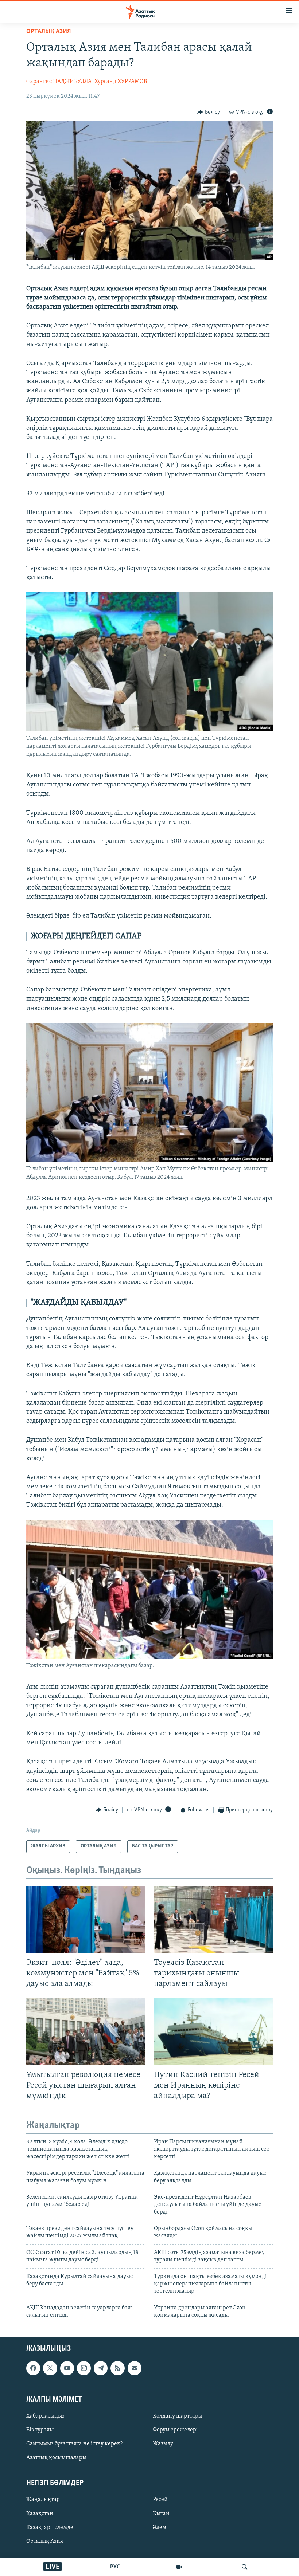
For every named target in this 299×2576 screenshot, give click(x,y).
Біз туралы (40, 2430)
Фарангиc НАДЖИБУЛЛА (59, 82)
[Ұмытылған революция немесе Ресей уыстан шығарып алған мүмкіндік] (86, 2032)
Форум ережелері (175, 2430)
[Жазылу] (135, 2368)
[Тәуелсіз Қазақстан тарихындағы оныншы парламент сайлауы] (213, 1920)
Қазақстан (40, 2513)
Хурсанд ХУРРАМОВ (121, 82)
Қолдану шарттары (178, 2416)
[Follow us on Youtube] (67, 2368)
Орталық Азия (45, 2541)
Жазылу (163, 2444)
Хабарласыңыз (45, 2416)
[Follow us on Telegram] (101, 2368)
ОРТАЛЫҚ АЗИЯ (48, 32)
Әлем (160, 2527)
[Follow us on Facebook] (33, 2368)
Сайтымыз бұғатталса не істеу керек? (74, 2444)
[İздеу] (245, 2567)
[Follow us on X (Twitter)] (50, 2368)
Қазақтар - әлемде (50, 2527)
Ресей (160, 2500)
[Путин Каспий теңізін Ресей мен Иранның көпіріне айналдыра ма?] (213, 2032)
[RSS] (117, 2368)
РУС (115, 2567)
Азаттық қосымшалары (56, 2458)
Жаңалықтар (43, 2500)
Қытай (161, 2513)
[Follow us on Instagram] (84, 2368)
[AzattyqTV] (179, 2567)
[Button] (209, 112)
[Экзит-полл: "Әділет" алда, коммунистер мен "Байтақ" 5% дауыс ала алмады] (86, 1920)
